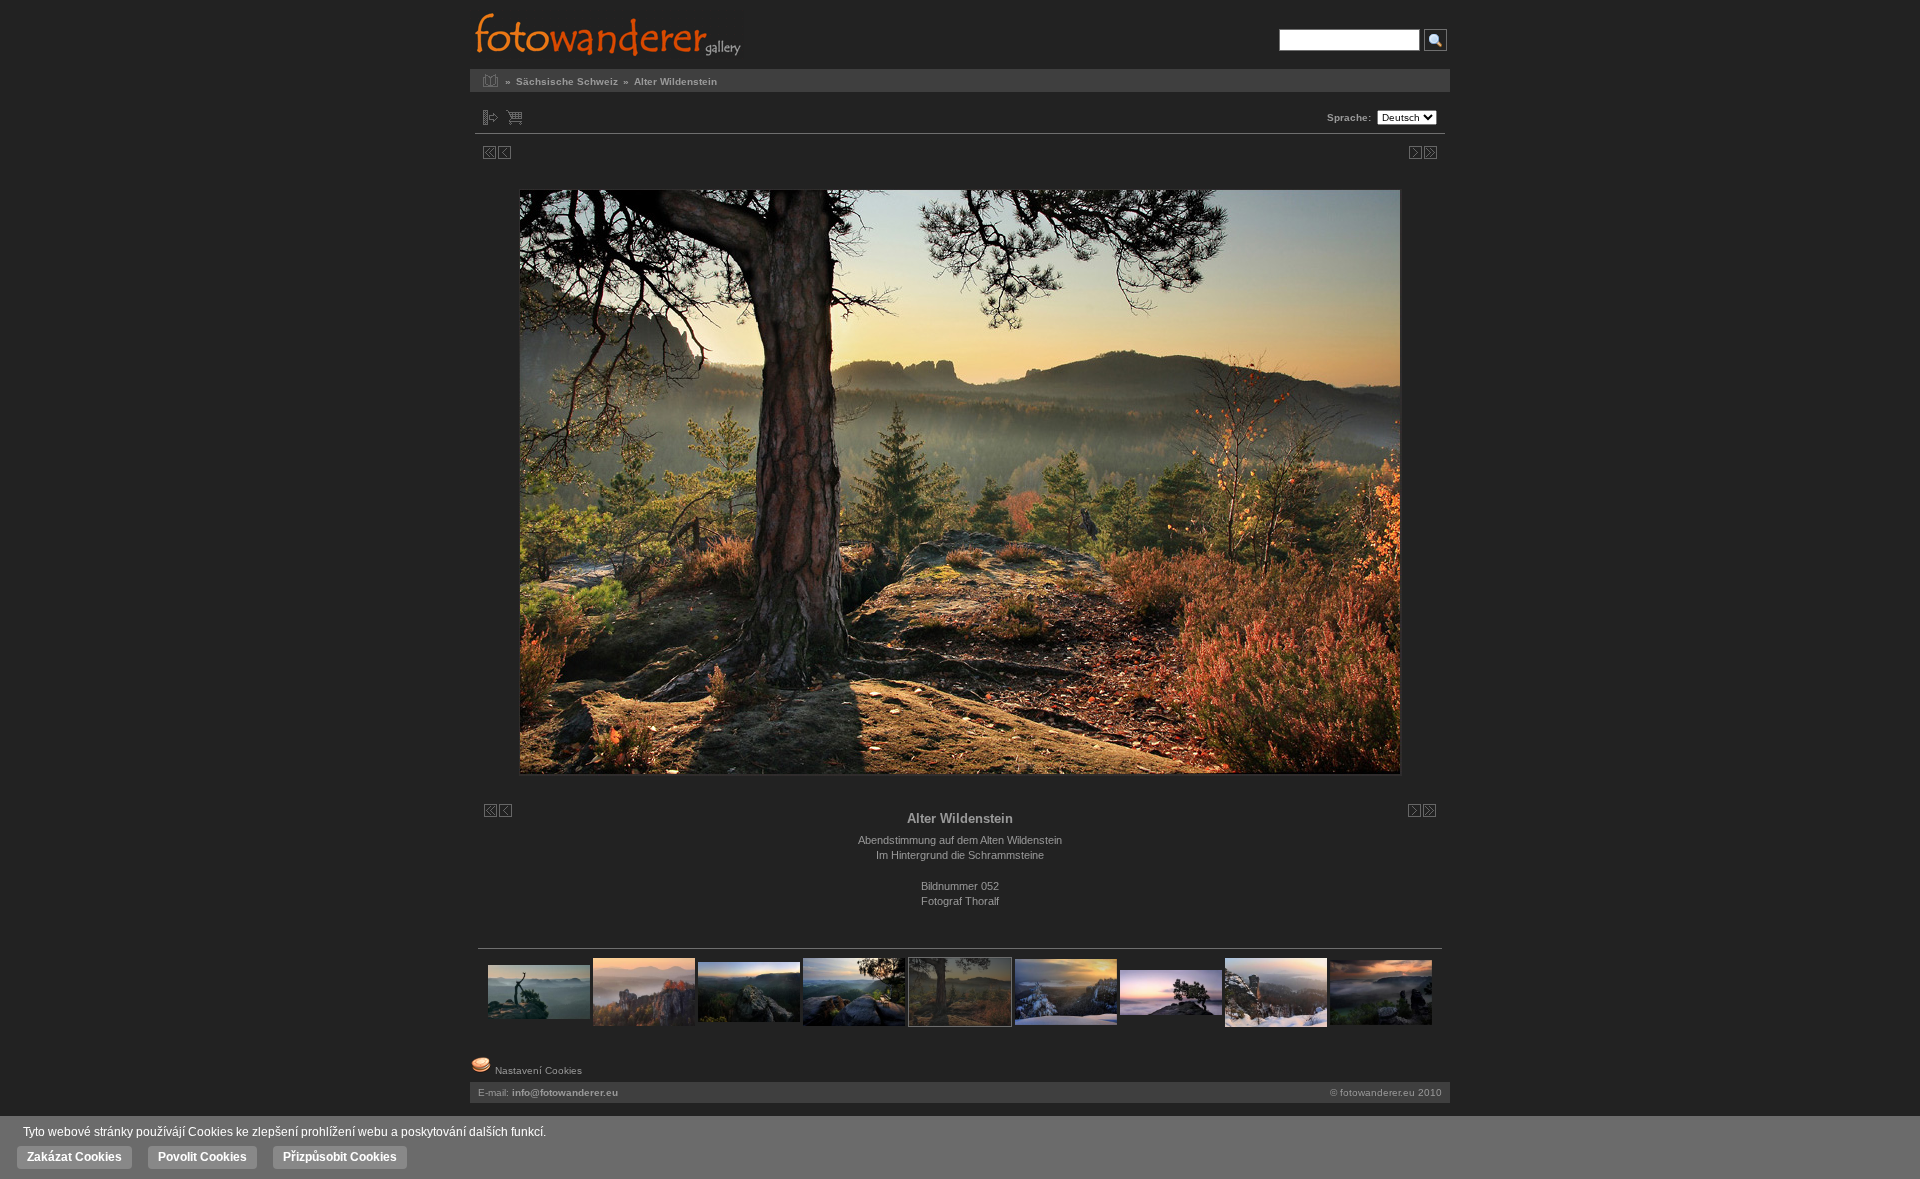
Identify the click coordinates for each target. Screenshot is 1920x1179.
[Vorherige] (504, 152)
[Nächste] (1415, 152)
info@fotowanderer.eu (565, 1092)
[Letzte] (1430, 152)
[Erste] (489, 152)
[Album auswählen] (490, 117)
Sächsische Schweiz (567, 81)
